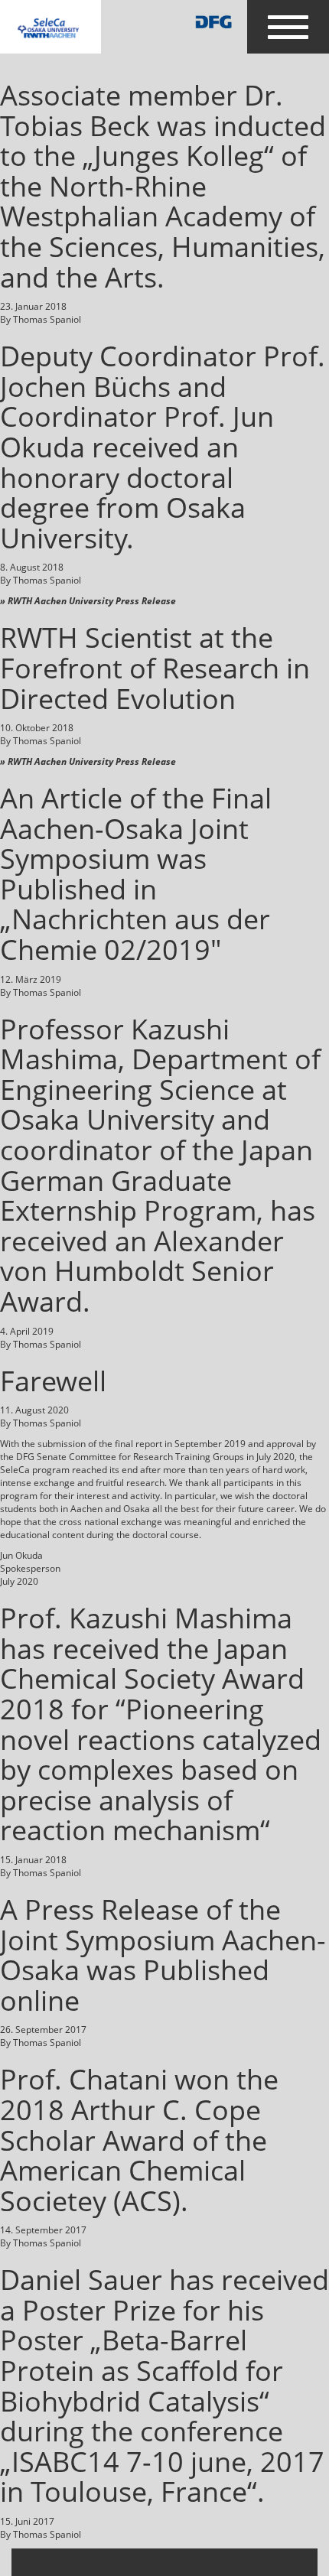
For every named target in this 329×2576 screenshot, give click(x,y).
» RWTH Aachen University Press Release (88, 601)
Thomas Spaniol (47, 319)
